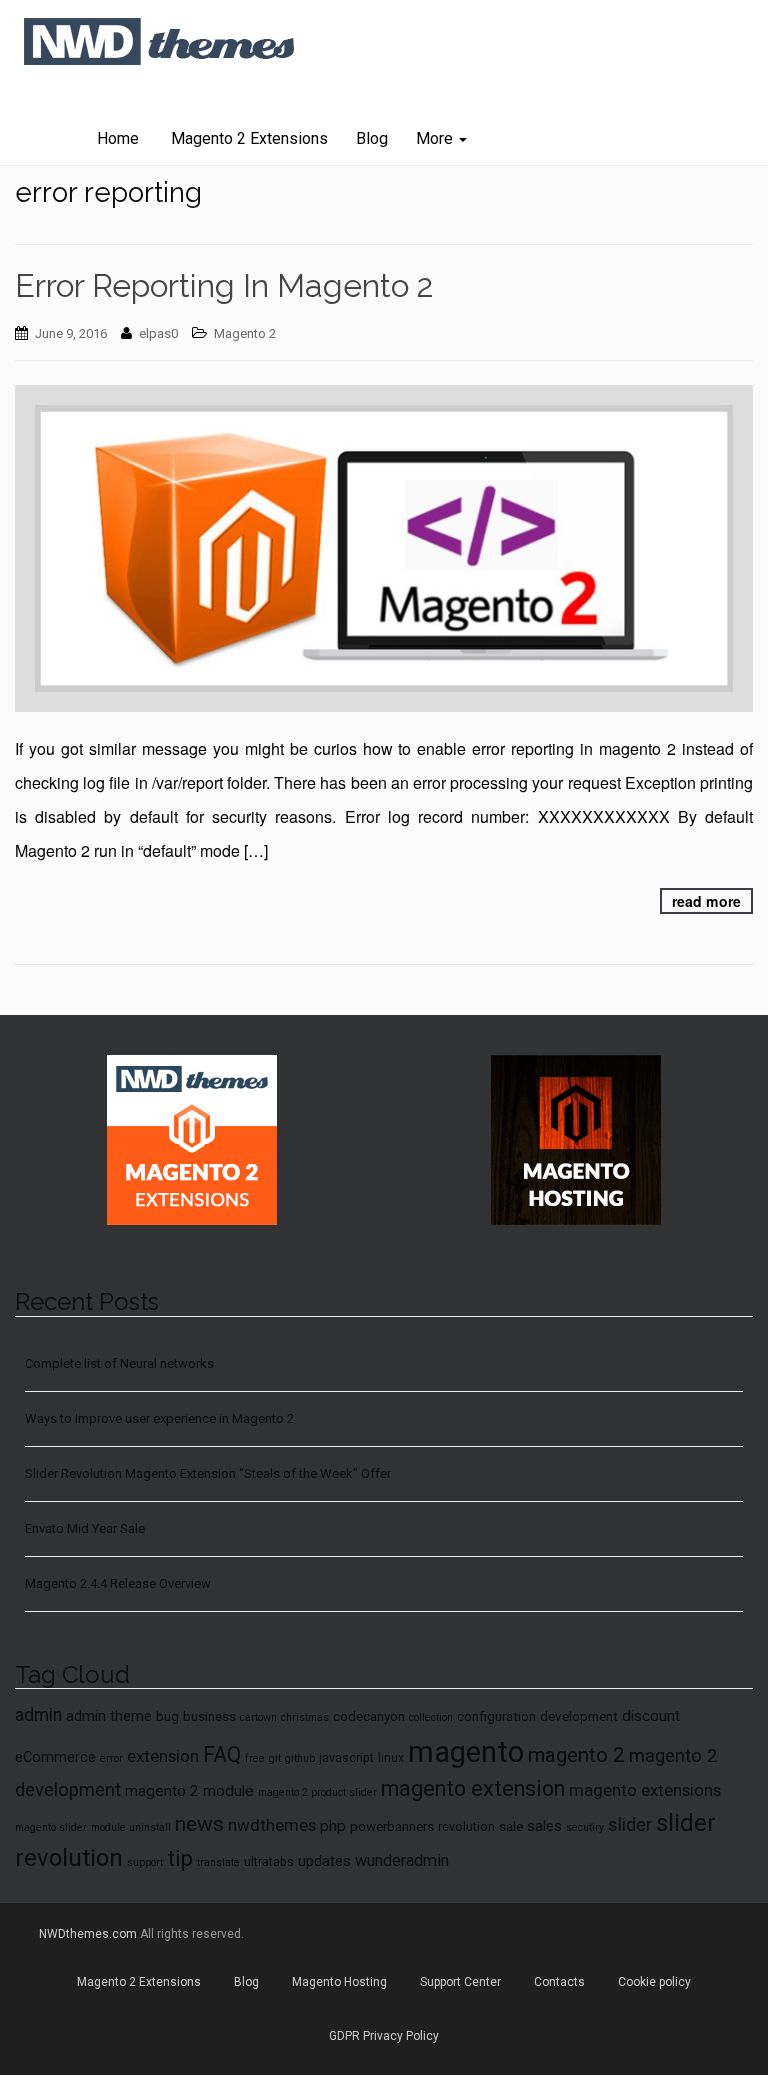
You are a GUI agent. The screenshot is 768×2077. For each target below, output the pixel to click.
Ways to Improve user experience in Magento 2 (159, 1418)
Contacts (559, 1982)
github (300, 1758)
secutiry (585, 1827)
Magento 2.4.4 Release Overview (118, 1583)
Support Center (460, 1982)
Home (118, 138)
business (209, 1716)
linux (391, 1758)
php (333, 1826)
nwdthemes (272, 1825)
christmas (305, 1717)
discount (651, 1716)
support (145, 1862)
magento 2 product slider (317, 1792)
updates (324, 1861)
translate (218, 1862)
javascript (346, 1758)
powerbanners (392, 1826)
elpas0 (158, 333)
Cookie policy (654, 1982)
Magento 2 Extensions (247, 138)
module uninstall (131, 1827)
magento (466, 1752)
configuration (496, 1716)
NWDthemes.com (88, 1934)
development (579, 1716)
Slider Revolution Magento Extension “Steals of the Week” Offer (208, 1473)
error (111, 1758)
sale (511, 1826)
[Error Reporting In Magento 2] (384, 548)
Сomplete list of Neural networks (119, 1363)
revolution (466, 1827)
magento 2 (576, 1755)
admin (38, 1715)
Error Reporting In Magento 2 (224, 285)
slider (630, 1825)
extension (163, 1756)
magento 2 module (189, 1791)
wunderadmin (402, 1860)
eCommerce (55, 1757)
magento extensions (645, 1790)
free (255, 1758)
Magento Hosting (339, 1982)
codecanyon (369, 1716)
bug (167, 1716)
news (199, 1824)
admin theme (109, 1716)
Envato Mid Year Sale (85, 1528)
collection (431, 1717)
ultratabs (269, 1862)
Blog (372, 138)
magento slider (51, 1827)
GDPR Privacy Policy (384, 2036)
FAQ (222, 1754)
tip (180, 1858)
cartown (258, 1717)
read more (706, 901)
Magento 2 (245, 333)
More (436, 138)
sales (544, 1826)
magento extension (473, 1788)
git (275, 1758)
